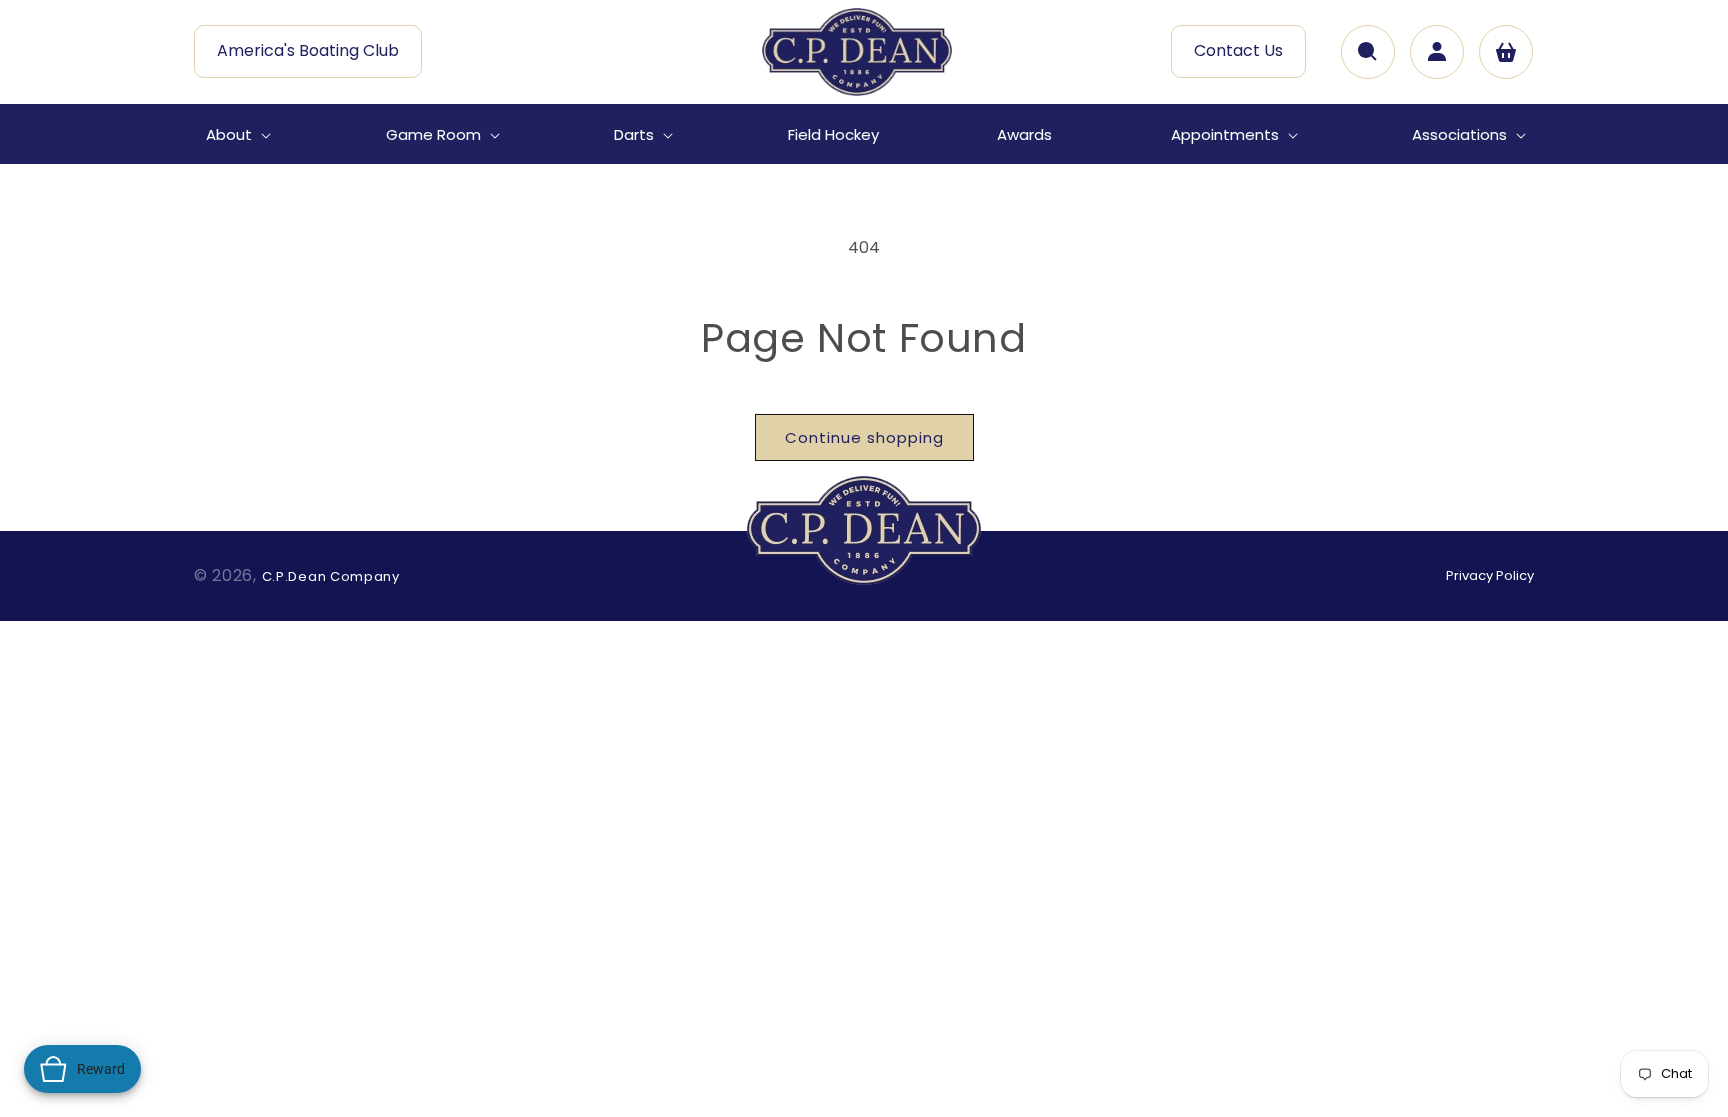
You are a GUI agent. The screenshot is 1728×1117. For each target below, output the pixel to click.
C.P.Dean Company (331, 576)
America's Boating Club (308, 50)
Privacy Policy (1490, 575)
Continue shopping (864, 437)
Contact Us (1238, 50)
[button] (236, 135)
